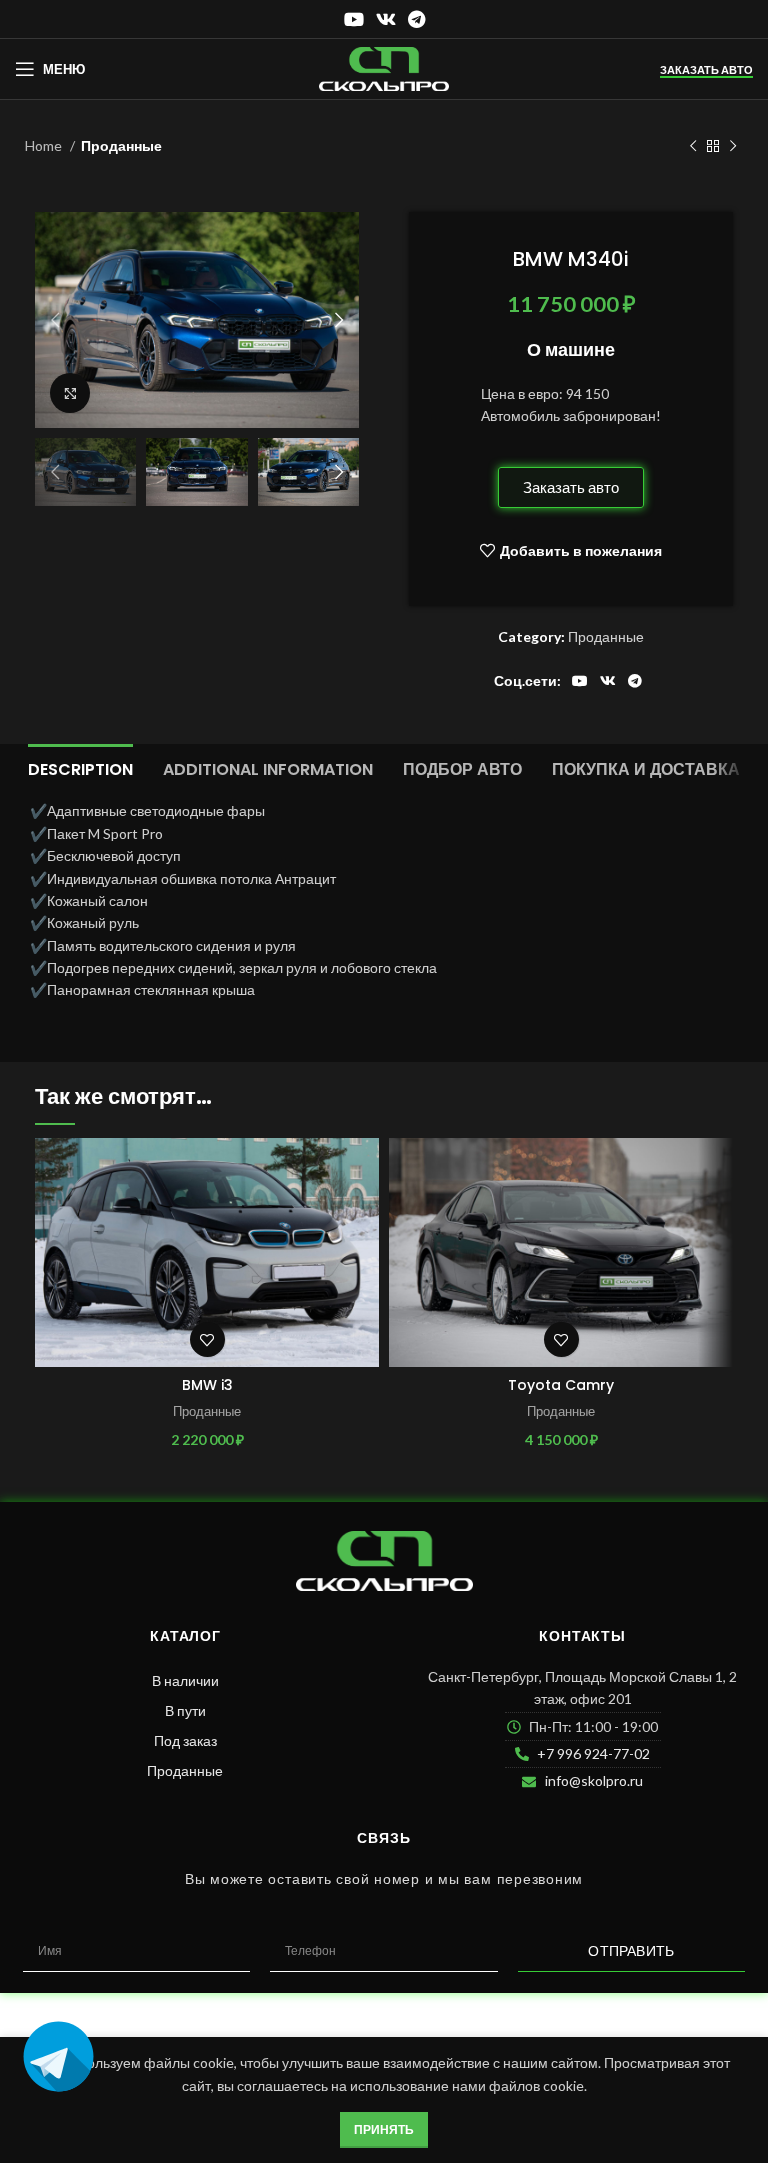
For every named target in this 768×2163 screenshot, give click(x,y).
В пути (185, 1710)
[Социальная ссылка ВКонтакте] (386, 19)
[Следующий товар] (733, 147)
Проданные (121, 145)
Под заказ (185, 1740)
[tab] (80, 767)
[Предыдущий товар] (693, 147)
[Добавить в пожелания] (207, 1339)
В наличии (185, 1680)
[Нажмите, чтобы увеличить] (70, 393)
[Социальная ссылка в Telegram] (416, 19)
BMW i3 (207, 1385)
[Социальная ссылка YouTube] (354, 19)
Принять (384, 2129)
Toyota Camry (561, 1385)
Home (45, 145)
